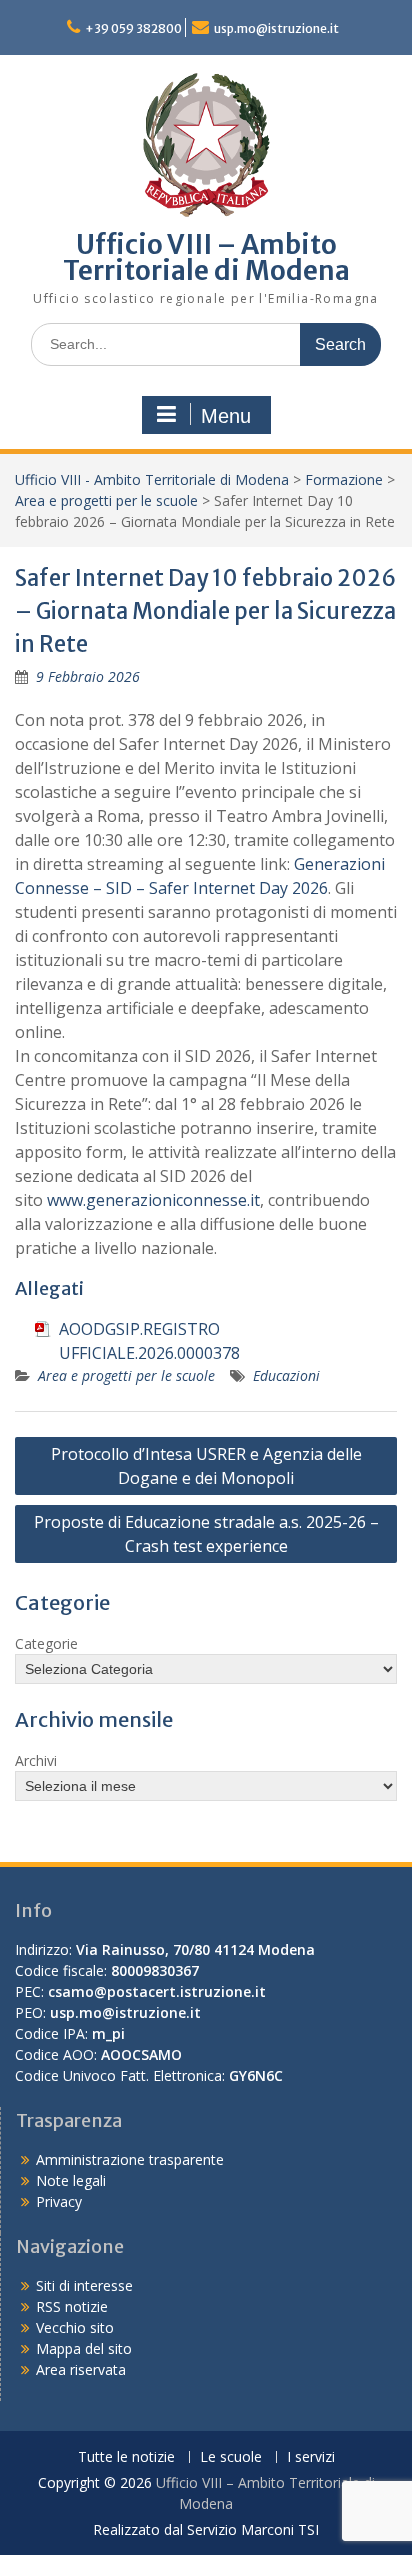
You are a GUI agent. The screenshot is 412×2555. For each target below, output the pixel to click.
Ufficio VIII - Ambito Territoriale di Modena (152, 479)
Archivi (36, 1760)
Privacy (59, 2201)
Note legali (71, 2180)
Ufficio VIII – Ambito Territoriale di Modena (206, 257)
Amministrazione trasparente (130, 2159)
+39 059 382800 (133, 28)
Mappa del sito (84, 2348)
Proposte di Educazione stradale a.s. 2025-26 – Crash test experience (206, 1534)
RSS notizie (72, 2306)
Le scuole (231, 2457)
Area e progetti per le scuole (106, 500)
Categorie (46, 1643)
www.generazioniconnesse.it (153, 1200)
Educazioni (286, 1375)
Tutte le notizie (126, 2457)
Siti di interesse (84, 2285)
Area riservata (81, 2369)
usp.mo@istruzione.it (276, 28)
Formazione (344, 479)
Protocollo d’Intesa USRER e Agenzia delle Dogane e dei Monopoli (206, 1466)
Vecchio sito (75, 2327)
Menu (226, 416)
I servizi (311, 2457)
